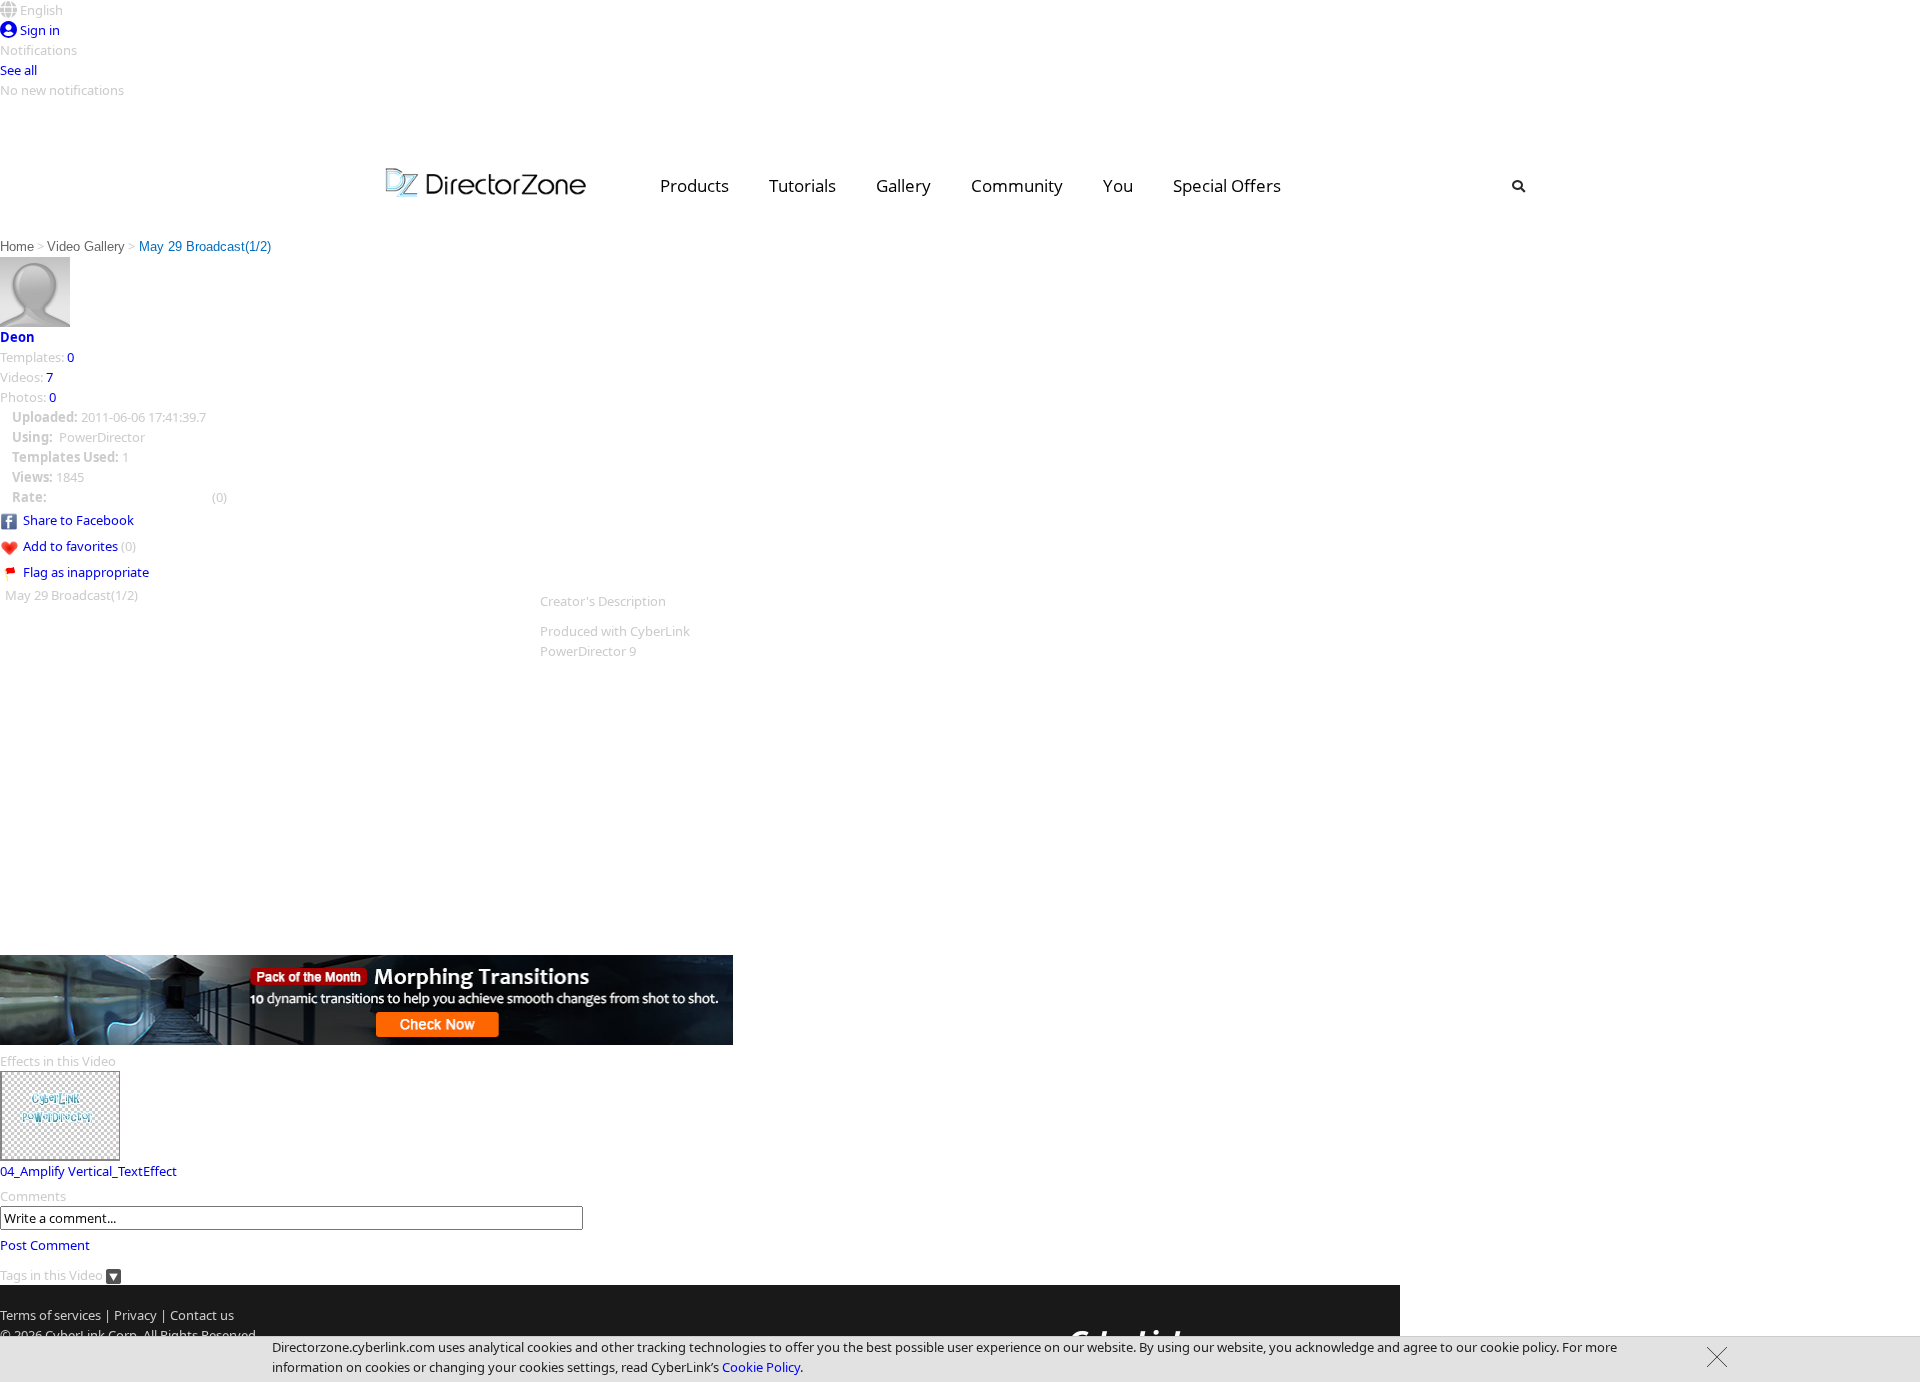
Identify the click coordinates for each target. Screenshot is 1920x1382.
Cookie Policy (761, 1367)
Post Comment (45, 1245)
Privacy (135, 1315)
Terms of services (50, 1315)
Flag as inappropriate (86, 572)
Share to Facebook (78, 520)
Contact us (202, 1315)
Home (17, 246)
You (1118, 185)
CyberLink (75, 1335)
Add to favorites (70, 546)
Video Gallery (86, 246)
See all (18, 70)
